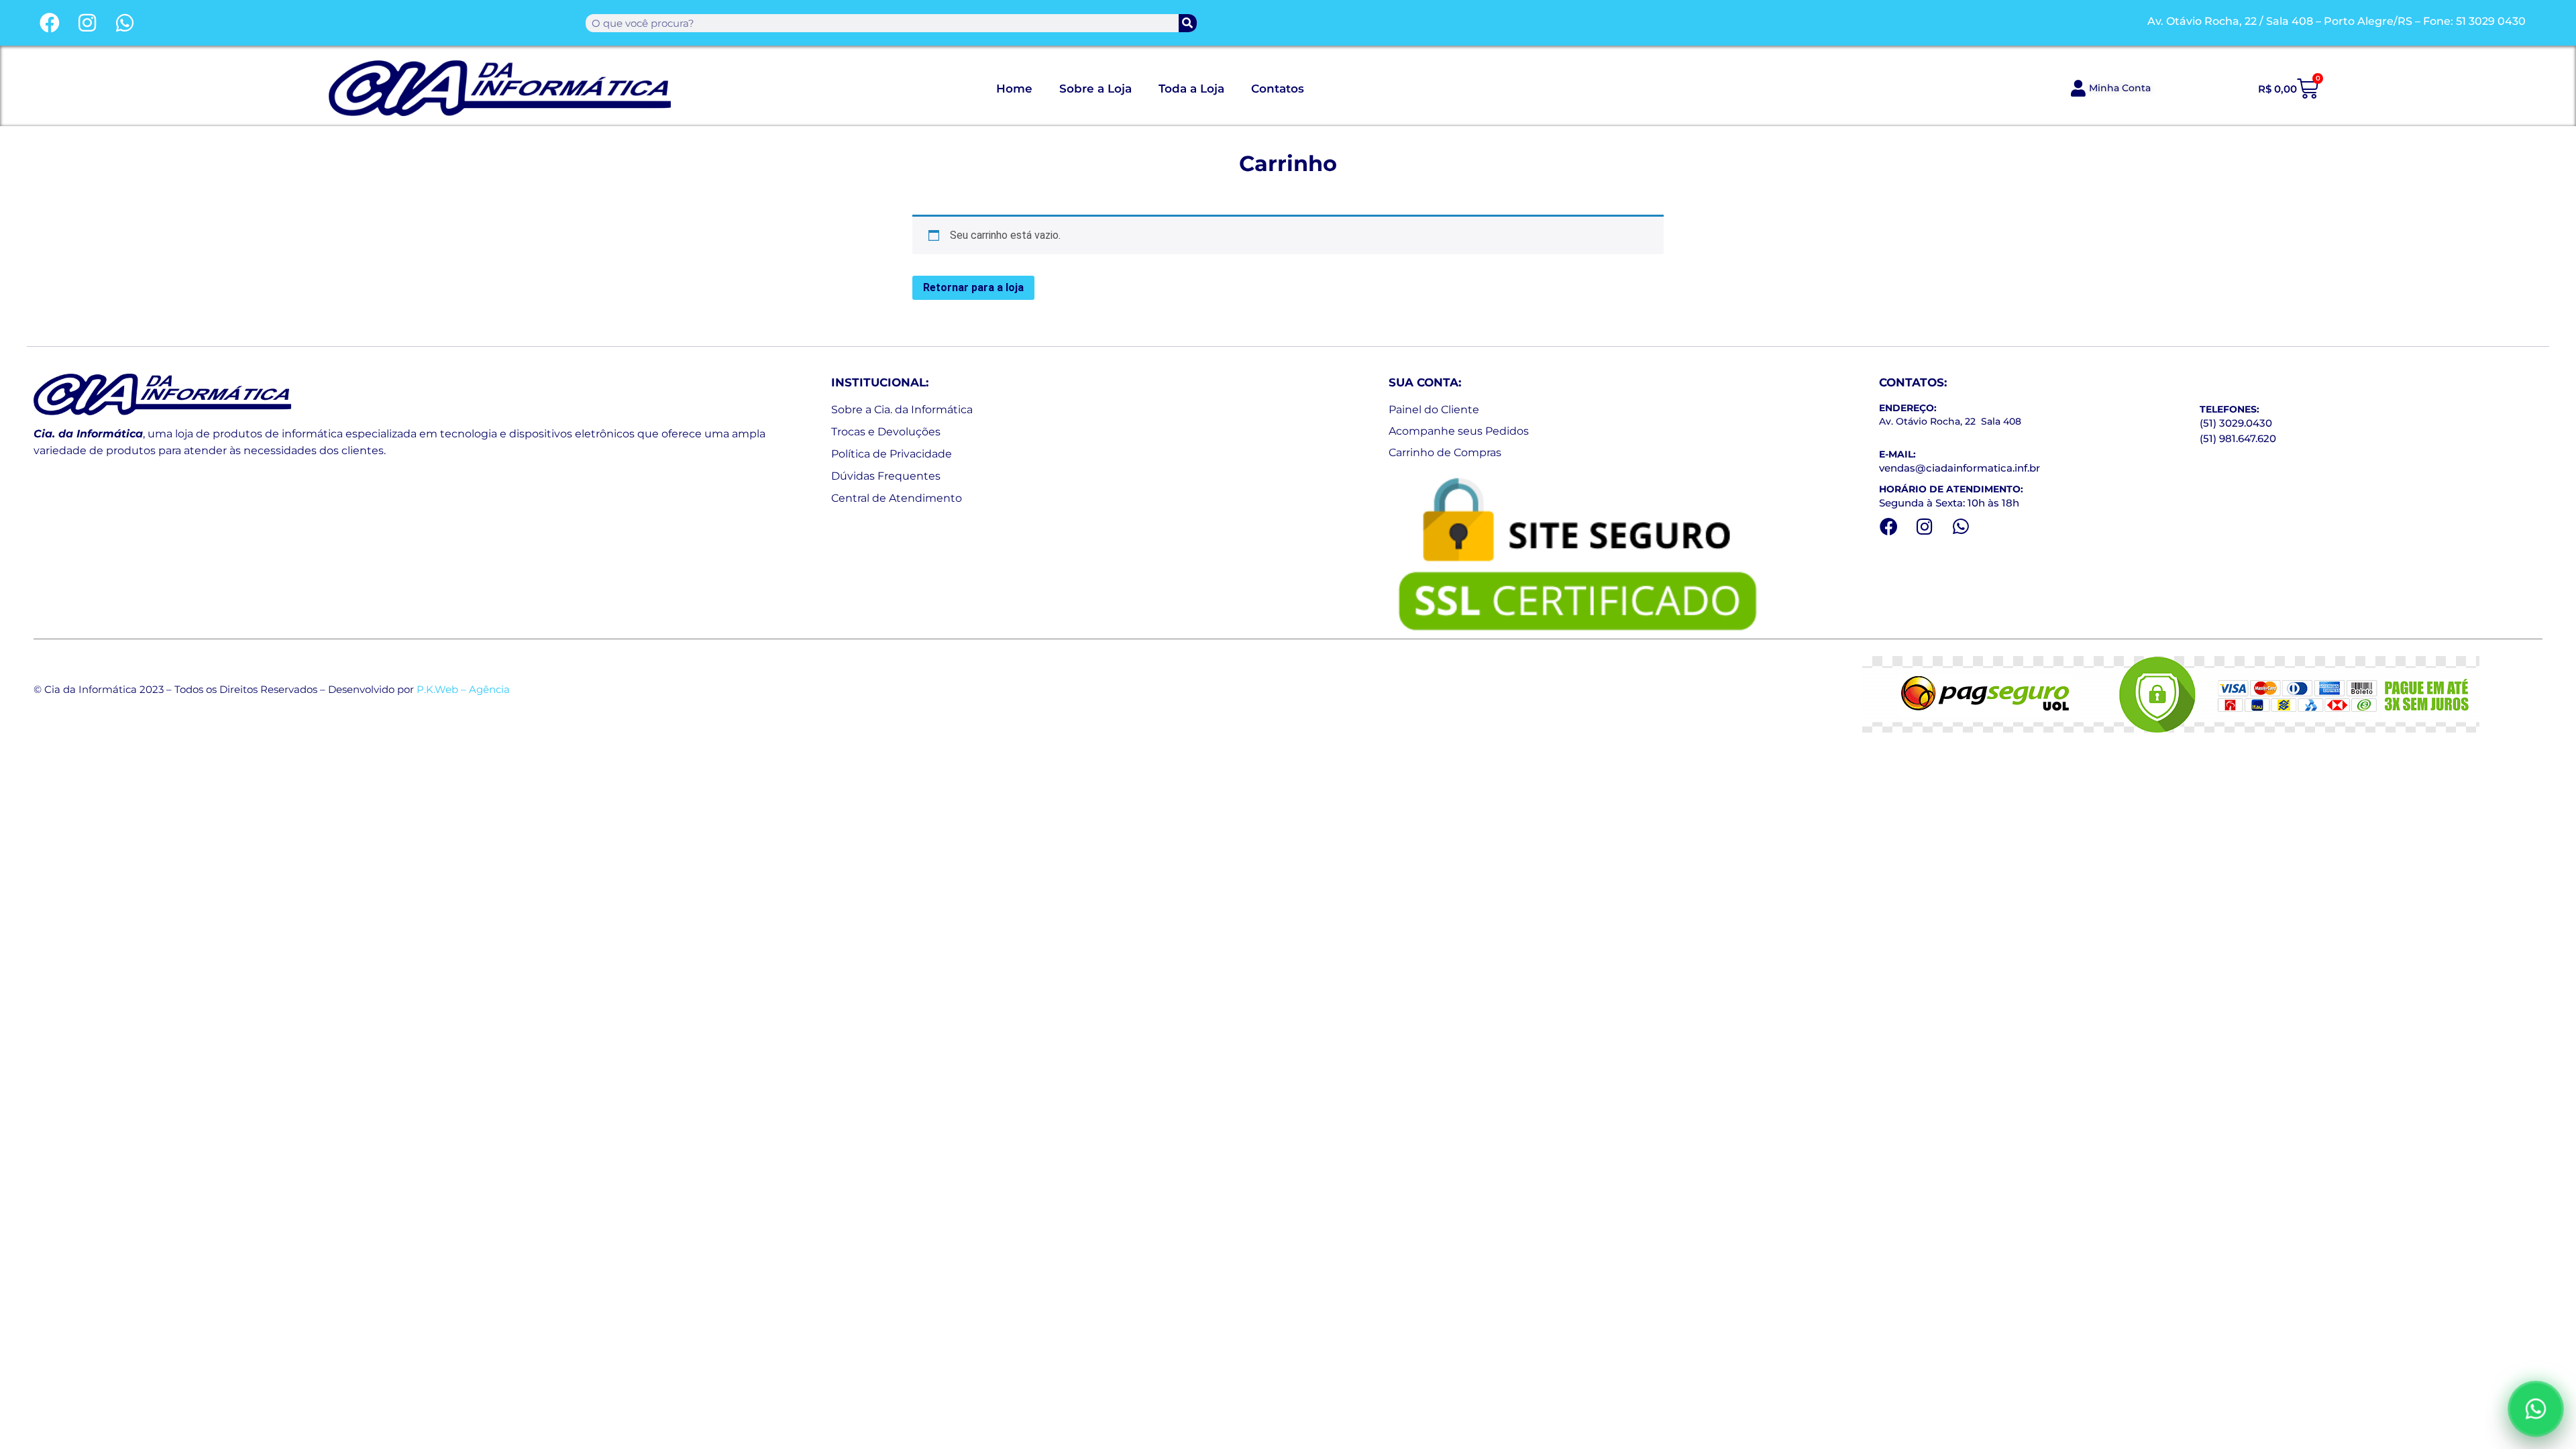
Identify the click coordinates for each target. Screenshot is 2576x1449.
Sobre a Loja (1095, 89)
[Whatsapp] (125, 23)
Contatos (1278, 89)
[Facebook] (50, 23)
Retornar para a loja (973, 287)
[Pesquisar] (1188, 23)
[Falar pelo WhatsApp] (2536, 1409)
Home (1014, 89)
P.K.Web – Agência (463, 689)
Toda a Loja (1191, 89)
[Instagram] (87, 23)
